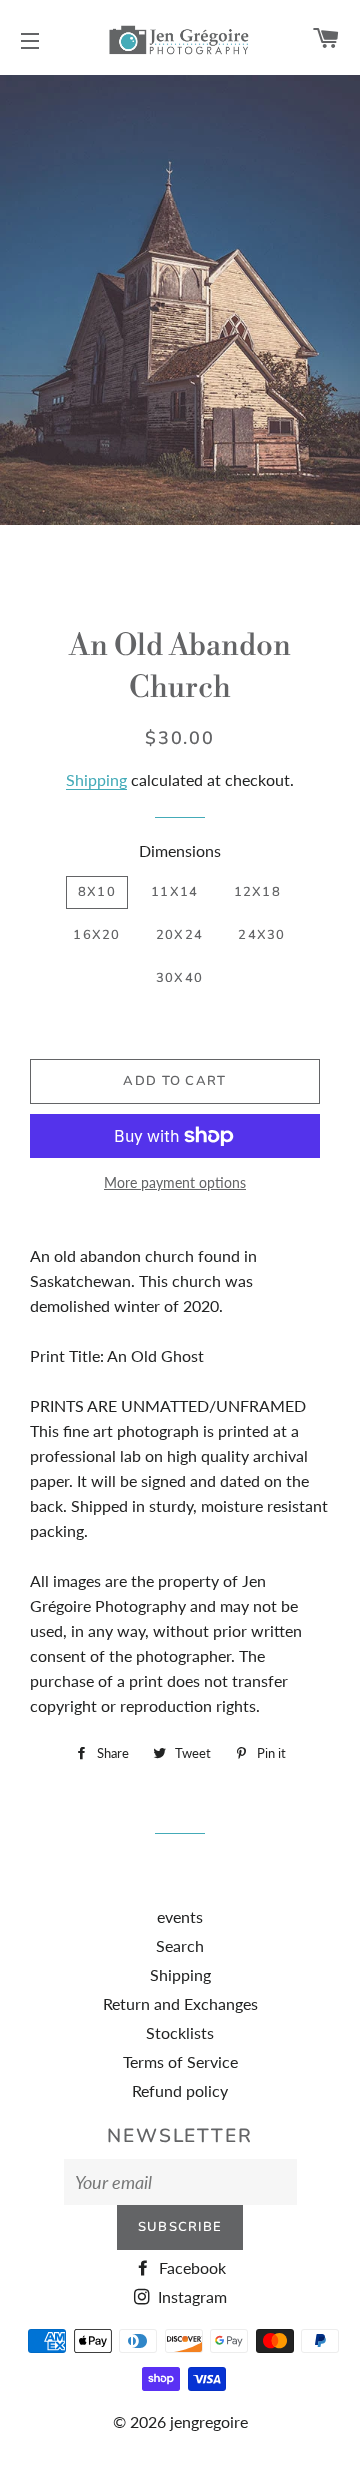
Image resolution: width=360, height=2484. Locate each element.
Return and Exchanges (180, 2003)
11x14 (175, 892)
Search (180, 1945)
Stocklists (180, 2032)
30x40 (180, 978)
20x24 (180, 935)
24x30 (262, 935)
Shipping (96, 779)
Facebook (190, 2267)
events (180, 1916)
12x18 (258, 892)
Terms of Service (180, 2061)
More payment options (175, 1182)
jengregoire (209, 2421)
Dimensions (180, 850)
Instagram (190, 2296)
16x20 (97, 935)
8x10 (97, 892)
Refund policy (180, 2090)
